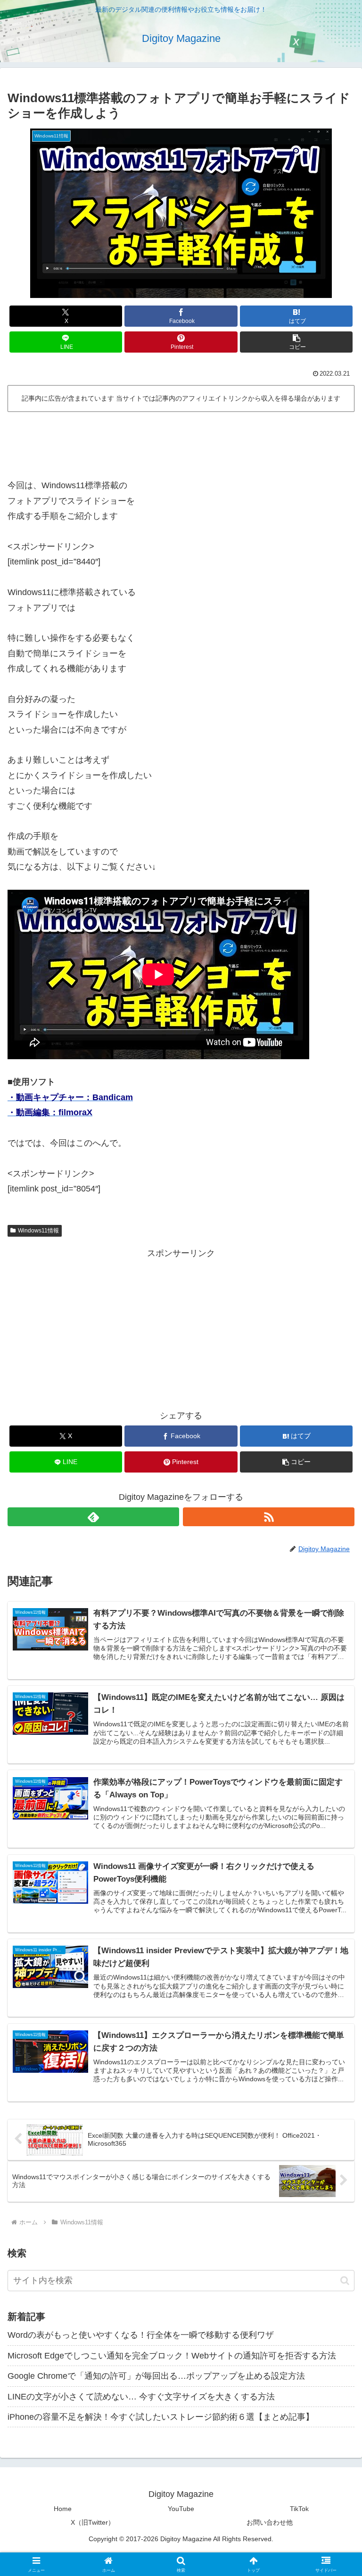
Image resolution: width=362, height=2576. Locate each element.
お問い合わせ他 (270, 2522)
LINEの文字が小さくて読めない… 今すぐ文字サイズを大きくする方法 (141, 2397)
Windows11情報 (38, 1231)
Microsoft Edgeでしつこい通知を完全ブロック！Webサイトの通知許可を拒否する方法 (172, 2356)
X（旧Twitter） (93, 2522)
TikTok (299, 2509)
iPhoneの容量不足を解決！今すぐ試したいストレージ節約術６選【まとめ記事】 (161, 2417)
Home (63, 2509)
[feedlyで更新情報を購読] (93, 1517)
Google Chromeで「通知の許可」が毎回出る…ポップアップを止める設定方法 (156, 2376)
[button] (296, 342)
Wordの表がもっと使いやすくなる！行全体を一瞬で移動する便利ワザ (141, 2335)
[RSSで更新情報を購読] (269, 1517)
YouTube (181, 2509)
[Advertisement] (181, 442)
